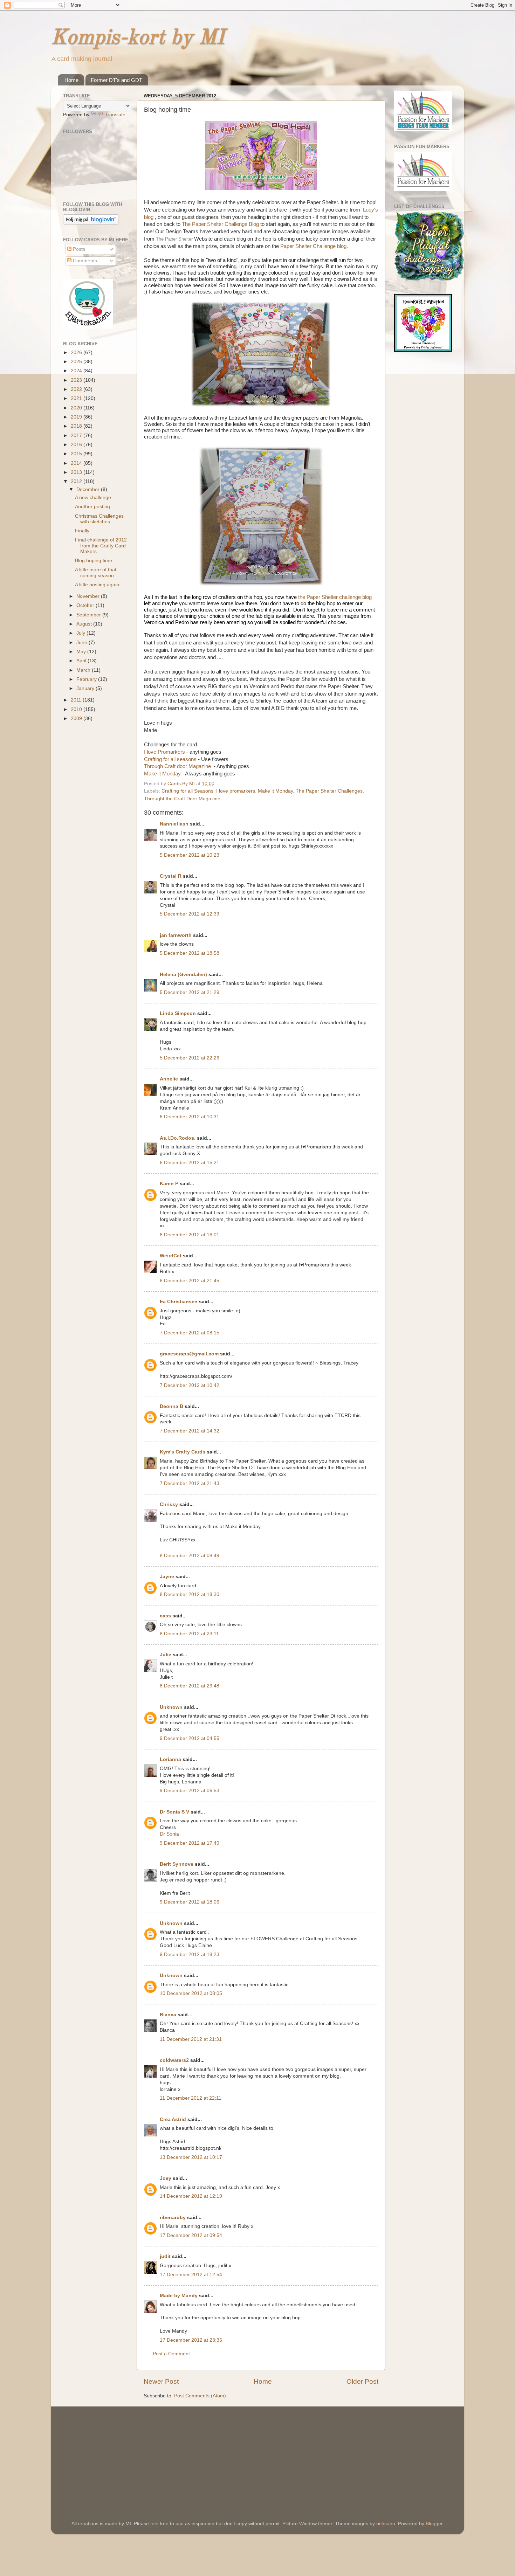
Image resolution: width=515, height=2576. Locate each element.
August (85, 624)
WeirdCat (171, 1256)
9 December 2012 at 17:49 (190, 1843)
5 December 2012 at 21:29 (190, 992)
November (89, 596)
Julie (166, 1655)
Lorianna (170, 1759)
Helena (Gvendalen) (183, 975)
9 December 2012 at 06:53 (190, 1791)
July (81, 633)
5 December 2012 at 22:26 (190, 1058)
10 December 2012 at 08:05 (191, 1993)
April (82, 661)
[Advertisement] (116, 2454)
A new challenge (93, 498)
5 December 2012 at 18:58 (190, 953)
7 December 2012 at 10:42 (190, 1385)
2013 (77, 472)
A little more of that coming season (96, 572)
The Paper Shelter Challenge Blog (220, 224)
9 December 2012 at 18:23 (190, 1955)
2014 (77, 463)
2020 (77, 408)
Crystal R (171, 876)
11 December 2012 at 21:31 (191, 2039)
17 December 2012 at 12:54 (191, 2275)
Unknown (171, 1707)
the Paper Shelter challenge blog (334, 597)
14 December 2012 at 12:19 (191, 2196)
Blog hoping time (94, 561)
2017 (77, 436)
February (87, 679)
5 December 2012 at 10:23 (190, 855)
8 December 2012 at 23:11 (189, 1634)
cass (165, 1616)
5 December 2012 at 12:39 (190, 914)
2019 (77, 417)
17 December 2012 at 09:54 (191, 2235)
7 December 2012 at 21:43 (190, 1483)
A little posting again (97, 585)
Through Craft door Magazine (179, 766)
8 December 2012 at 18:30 (190, 1594)
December (89, 489)
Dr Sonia (169, 1834)
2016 (77, 445)
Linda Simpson (178, 1013)
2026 (77, 353)
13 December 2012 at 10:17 (191, 2157)
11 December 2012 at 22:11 (191, 2098)
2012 (77, 481)
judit (165, 2256)
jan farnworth (176, 935)
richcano (386, 2524)
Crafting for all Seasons (187, 791)
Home (71, 80)
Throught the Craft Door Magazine (182, 799)
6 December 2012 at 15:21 (190, 1163)
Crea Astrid (173, 2119)
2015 (77, 454)
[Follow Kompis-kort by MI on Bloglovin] (91, 223)
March (84, 670)
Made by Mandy (179, 2296)
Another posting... (95, 507)
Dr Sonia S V (174, 1812)
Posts (78, 249)
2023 (77, 380)
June (83, 643)
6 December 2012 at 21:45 (190, 1281)
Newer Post (161, 2381)
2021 (77, 398)
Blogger (434, 2524)
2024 (77, 371)
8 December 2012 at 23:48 (190, 1686)
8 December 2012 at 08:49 (190, 1556)
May (82, 652)
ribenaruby (173, 2218)
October (86, 605)
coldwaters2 (174, 2060)
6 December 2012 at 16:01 (190, 1235)
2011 (77, 700)
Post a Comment (171, 2354)
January (86, 688)
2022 (77, 389)
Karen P (169, 1184)
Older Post (362, 2381)
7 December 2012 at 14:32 (190, 1431)
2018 (77, 426)
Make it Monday (162, 774)
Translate (115, 115)
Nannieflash (174, 824)
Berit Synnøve (177, 1864)
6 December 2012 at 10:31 (190, 1117)
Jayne (167, 1577)
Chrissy (169, 1504)
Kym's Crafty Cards (183, 1452)
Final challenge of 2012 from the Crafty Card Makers (101, 545)
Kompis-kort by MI (138, 38)
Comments (84, 261)
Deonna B (171, 1406)
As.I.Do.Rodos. (178, 1138)
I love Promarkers (164, 752)
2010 (77, 709)
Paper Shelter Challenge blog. (314, 246)
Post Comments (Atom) (200, 2396)
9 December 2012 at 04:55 (190, 1738)
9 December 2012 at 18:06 (190, 1902)
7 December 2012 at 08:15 (190, 1333)
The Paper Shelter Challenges (329, 791)
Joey (166, 2178)
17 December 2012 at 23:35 (191, 2340)
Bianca (168, 2015)
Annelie (169, 1079)
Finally (82, 531)
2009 (77, 719)
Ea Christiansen (179, 1302)
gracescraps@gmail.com (189, 1354)
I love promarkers (236, 791)
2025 (77, 362)
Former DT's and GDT (116, 80)
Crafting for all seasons (171, 759)
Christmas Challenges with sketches (99, 519)
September (89, 615)
